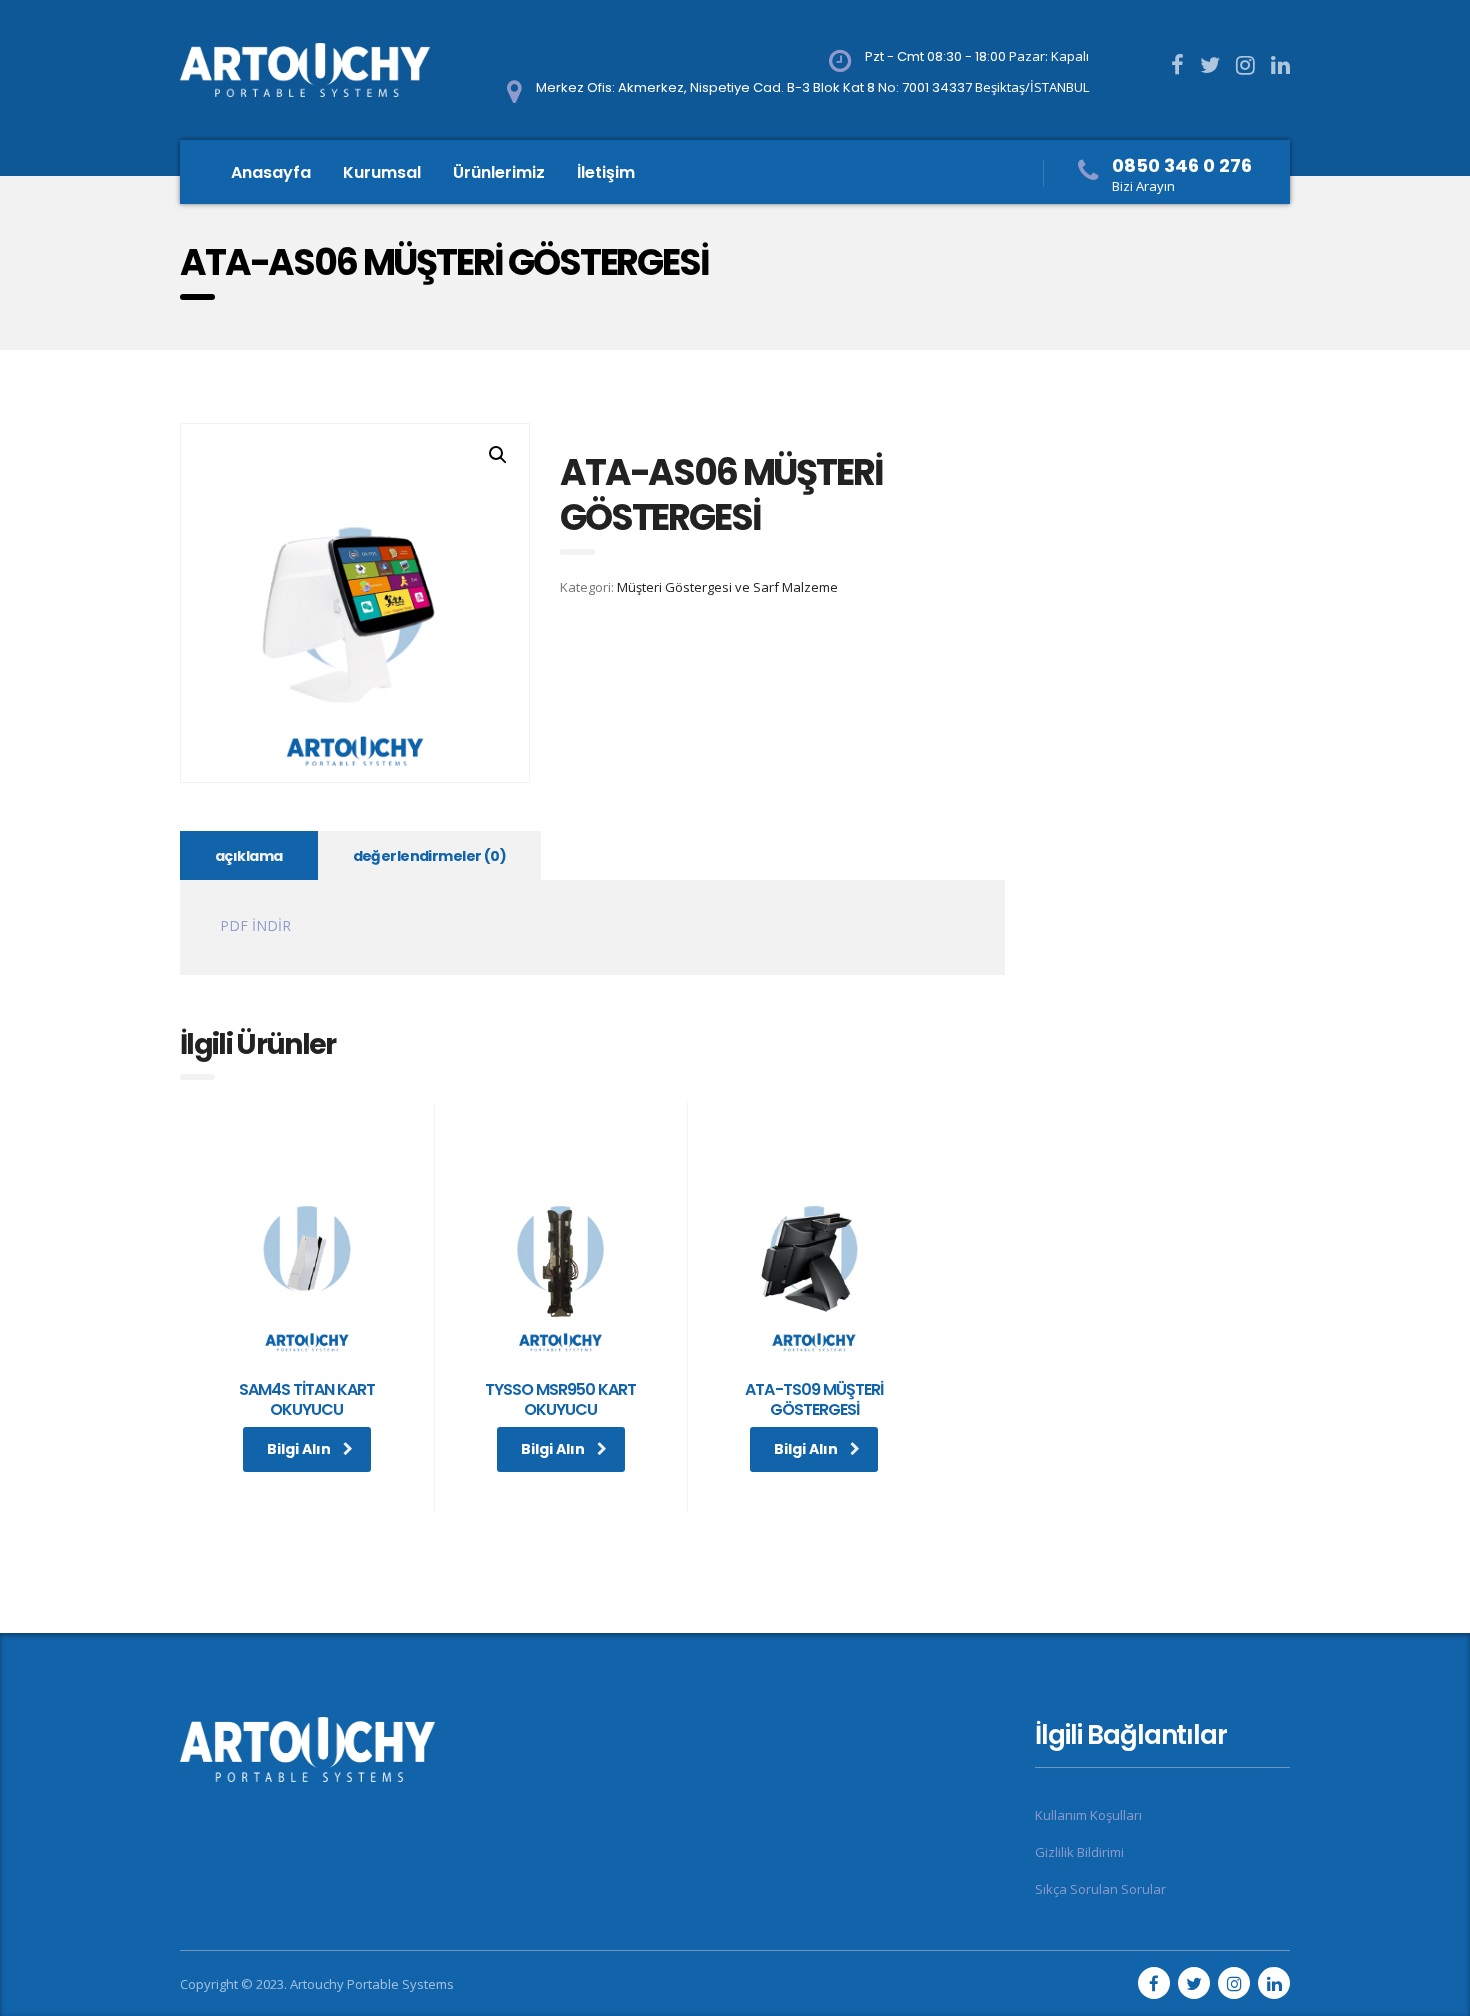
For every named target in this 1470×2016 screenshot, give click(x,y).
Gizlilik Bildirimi (1079, 1852)
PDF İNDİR (255, 925)
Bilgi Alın (299, 1449)
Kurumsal (382, 172)
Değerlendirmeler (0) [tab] (430, 856)
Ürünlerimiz (499, 172)
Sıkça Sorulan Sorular (1100, 1889)
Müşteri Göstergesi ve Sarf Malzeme (727, 587)
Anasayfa (271, 172)
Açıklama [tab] (249, 856)
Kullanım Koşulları (1088, 1815)
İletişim (606, 172)
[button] (498, 455)
